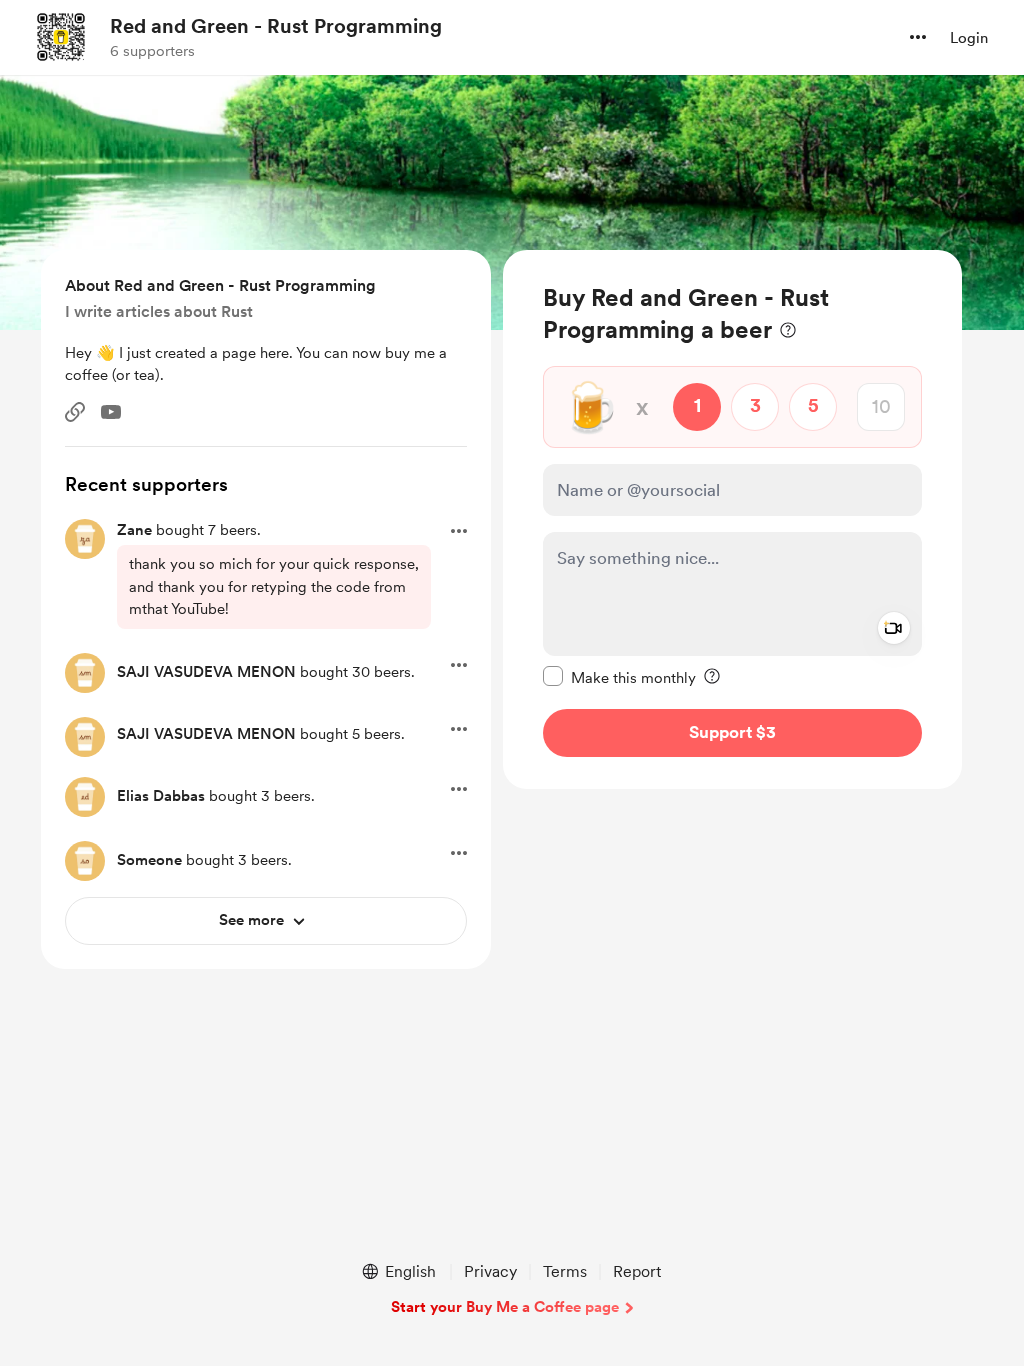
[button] (918, 37)
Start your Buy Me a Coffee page (505, 1307)
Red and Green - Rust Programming (276, 26)
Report (637, 1271)
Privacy (490, 1271)
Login (969, 38)
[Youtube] (111, 412)
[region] (732, 519)
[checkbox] (619, 677)
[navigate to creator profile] (61, 37)
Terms (565, 1271)
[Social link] (75, 412)
